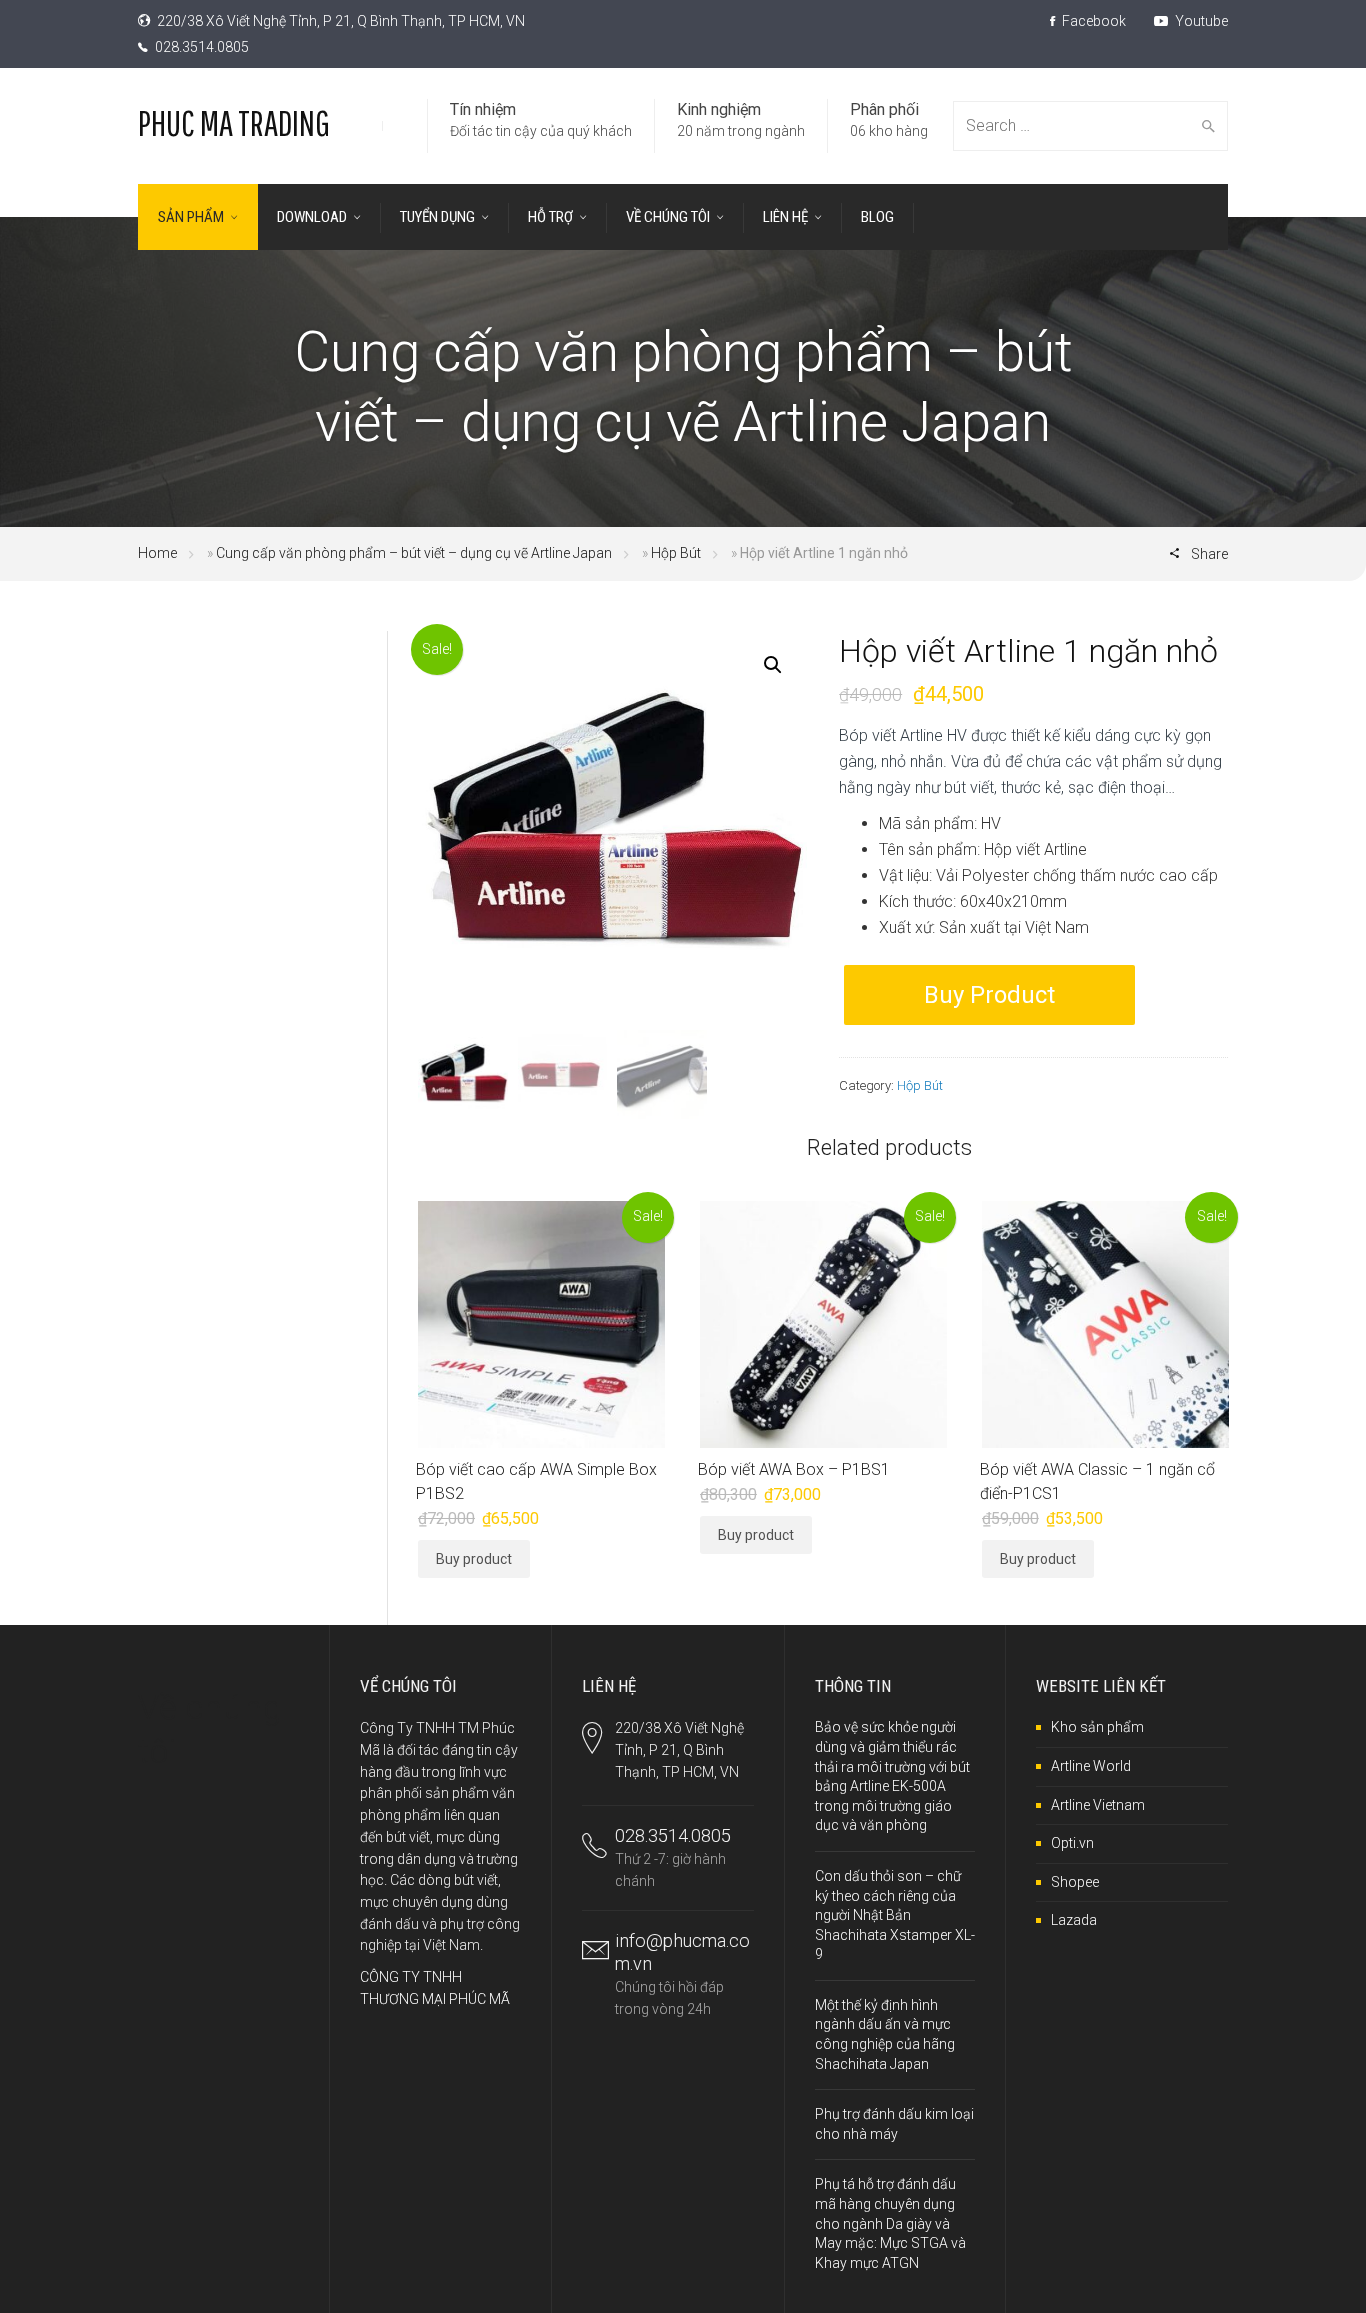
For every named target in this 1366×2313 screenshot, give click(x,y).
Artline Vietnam (1098, 1805)
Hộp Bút (676, 553)
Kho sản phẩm (1097, 1727)
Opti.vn (1072, 1843)
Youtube (1200, 21)
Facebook (1092, 21)
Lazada (1074, 1920)
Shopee (1075, 1882)
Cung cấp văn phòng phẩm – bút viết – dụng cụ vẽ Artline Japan (414, 553)
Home (157, 553)
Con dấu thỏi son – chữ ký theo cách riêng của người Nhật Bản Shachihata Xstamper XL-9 (895, 1915)
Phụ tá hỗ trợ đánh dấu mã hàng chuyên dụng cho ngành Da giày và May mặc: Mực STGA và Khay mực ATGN (890, 2223)
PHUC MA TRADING (234, 122)
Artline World (1091, 1766)
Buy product (989, 995)
